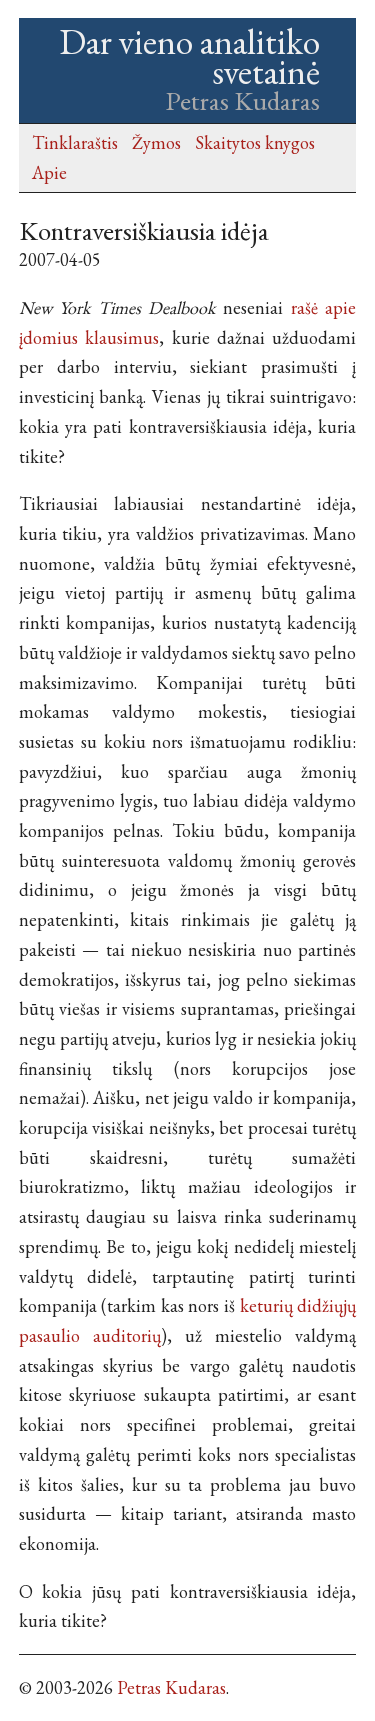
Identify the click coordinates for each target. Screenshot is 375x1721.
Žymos (156, 142)
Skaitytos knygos (255, 142)
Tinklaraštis (75, 142)
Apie (49, 172)
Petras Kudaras (171, 1687)
